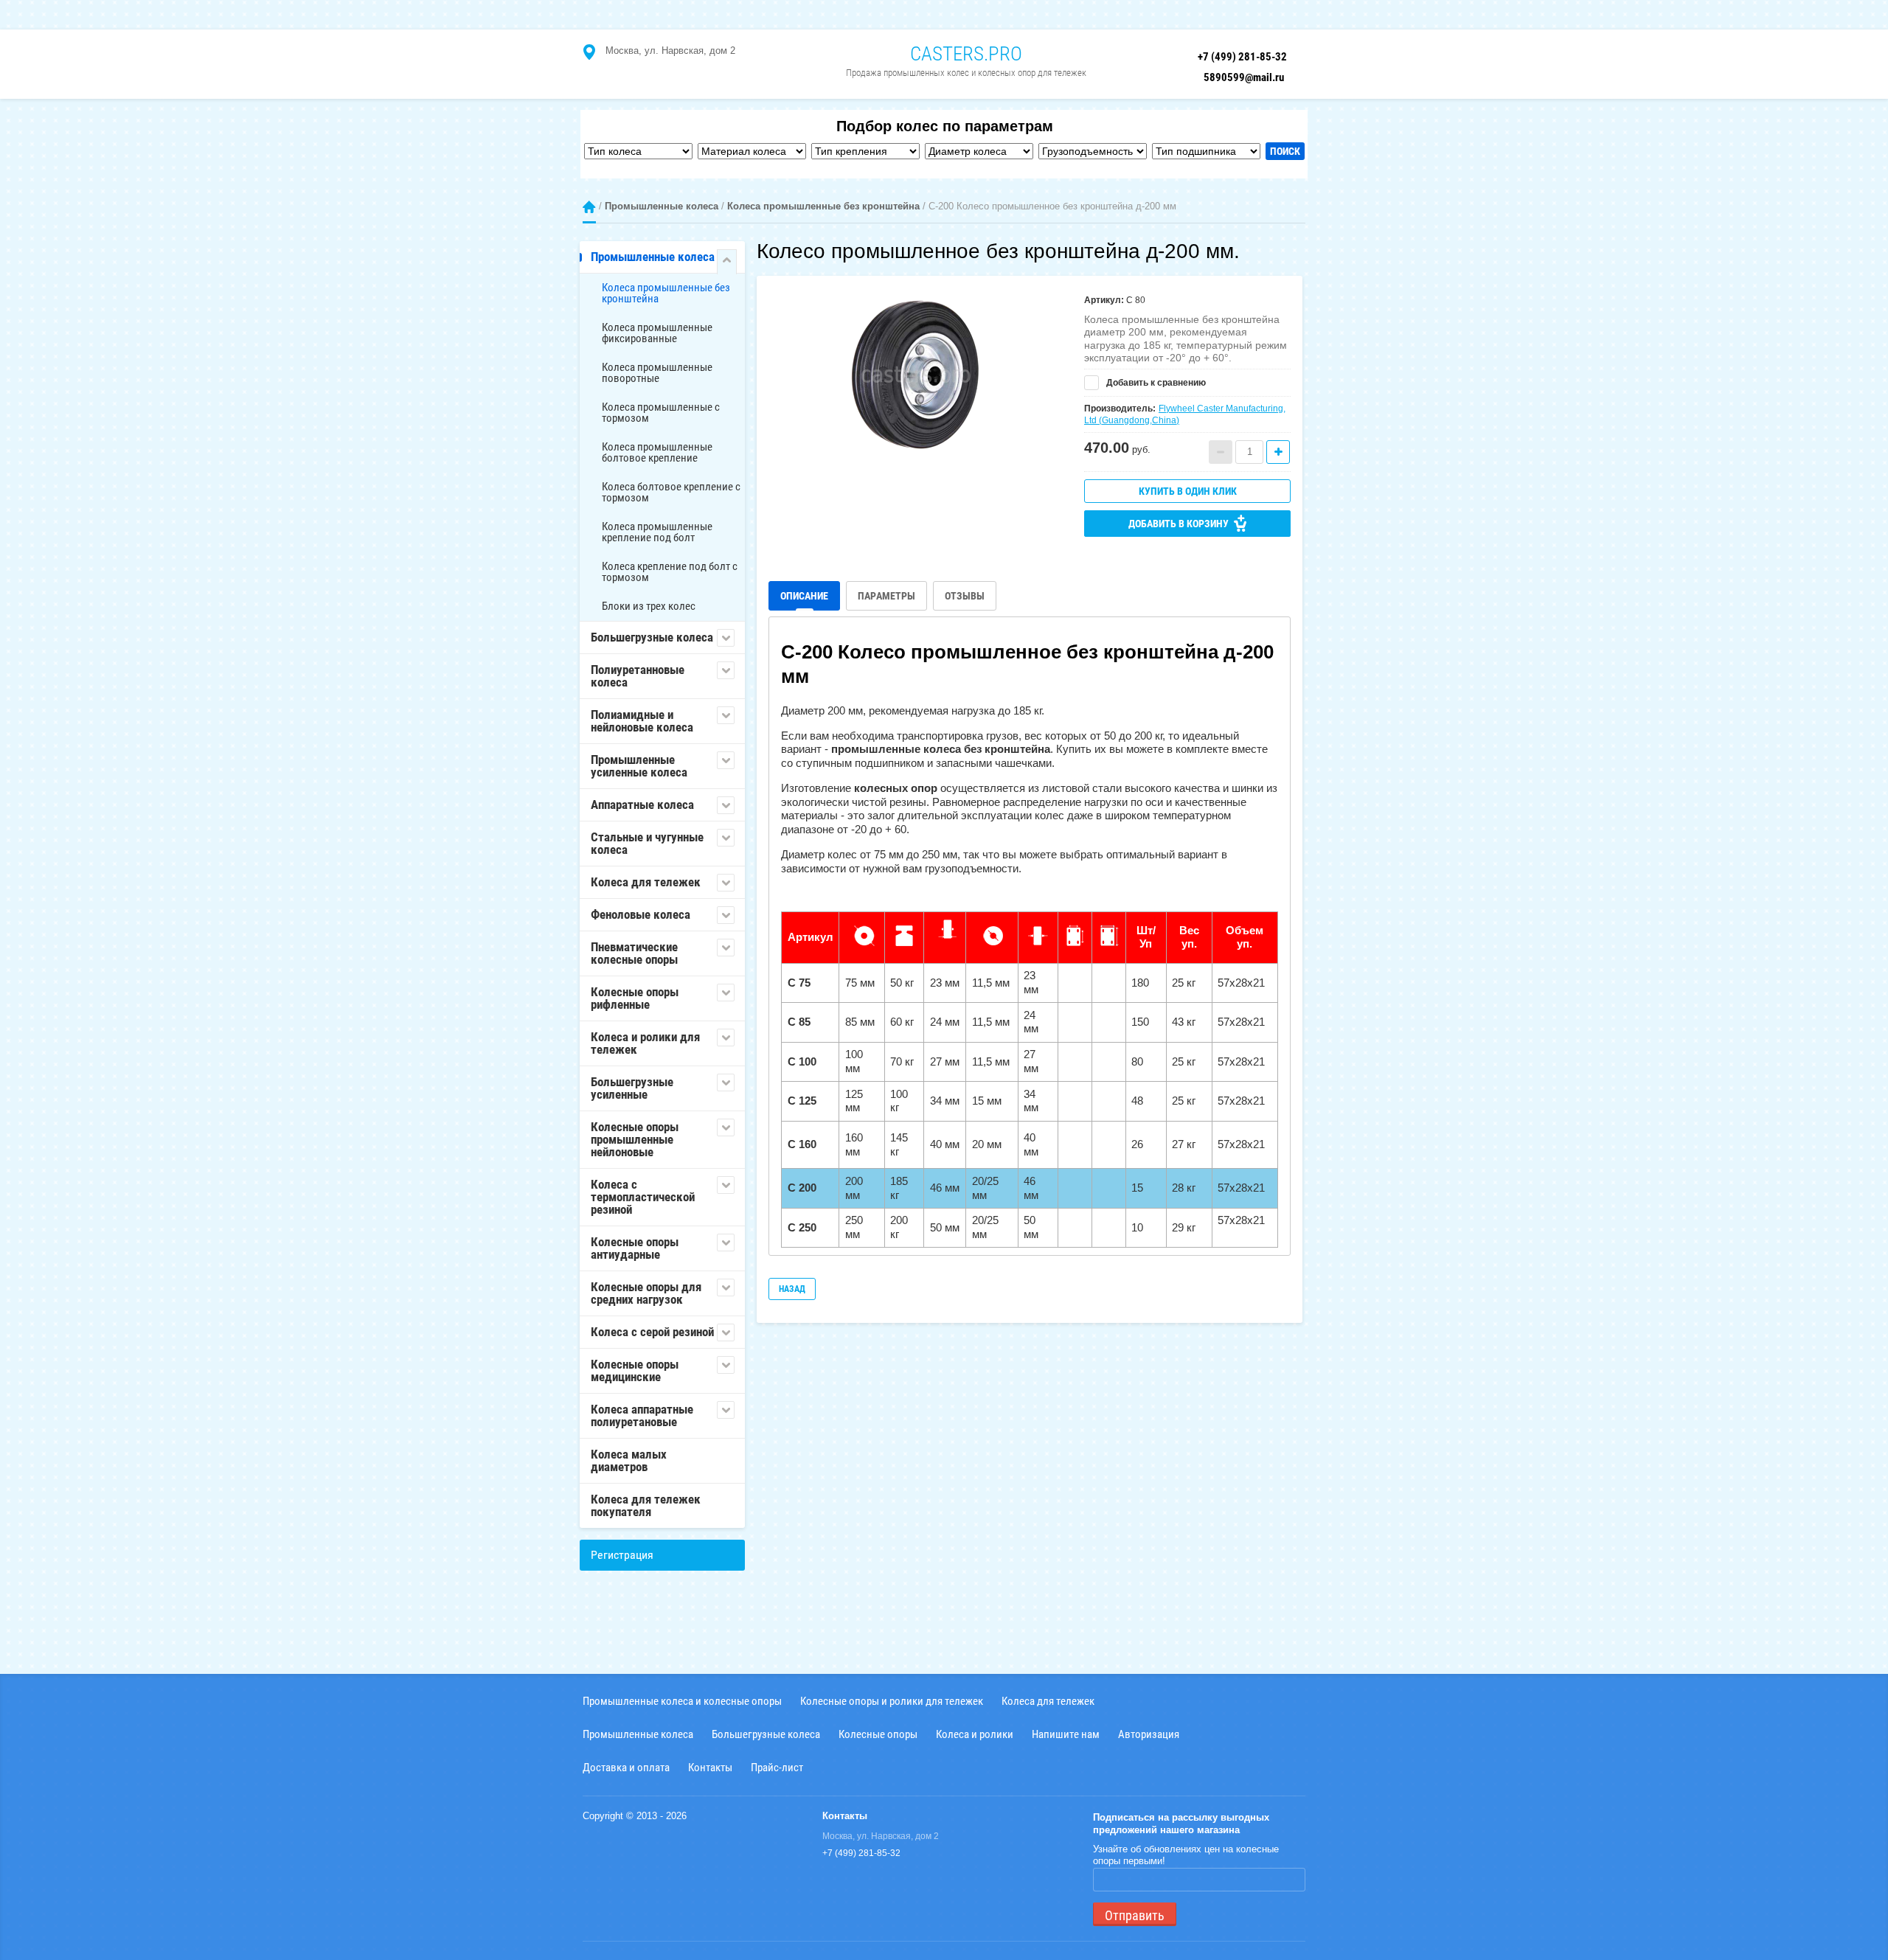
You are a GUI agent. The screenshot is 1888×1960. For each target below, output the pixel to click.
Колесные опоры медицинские (635, 1370)
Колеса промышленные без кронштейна (823, 206)
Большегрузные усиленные (632, 1088)
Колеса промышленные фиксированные (657, 333)
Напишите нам (1066, 1734)
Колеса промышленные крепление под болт (657, 532)
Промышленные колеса (662, 206)
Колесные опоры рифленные (635, 998)
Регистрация (622, 1555)
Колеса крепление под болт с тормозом (670, 572)
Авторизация (1149, 1734)
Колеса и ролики (975, 1734)
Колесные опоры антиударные (635, 1248)
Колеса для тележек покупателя (646, 1505)
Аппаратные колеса (642, 804)
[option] (915, 374)
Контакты (710, 1767)
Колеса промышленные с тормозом (661, 413)
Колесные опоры (878, 1734)
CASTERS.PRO (966, 54)
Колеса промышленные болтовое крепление (657, 452)
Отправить (1135, 1915)
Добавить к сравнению (1155, 383)
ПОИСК (1285, 151)
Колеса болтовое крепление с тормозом (671, 492)
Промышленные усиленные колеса (639, 766)
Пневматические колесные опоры (634, 953)
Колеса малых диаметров (629, 1460)
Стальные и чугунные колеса (647, 843)
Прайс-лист (777, 1767)
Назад (792, 1289)
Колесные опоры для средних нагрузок (646, 1293)
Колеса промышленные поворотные (657, 373)
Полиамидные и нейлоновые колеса (642, 721)
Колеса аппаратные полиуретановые (642, 1415)
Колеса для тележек (646, 882)
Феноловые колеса (641, 914)
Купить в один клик (1188, 491)
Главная (589, 207)
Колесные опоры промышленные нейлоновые (635, 1139)
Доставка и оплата (626, 1767)
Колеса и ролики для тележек (645, 1043)
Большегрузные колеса (652, 637)
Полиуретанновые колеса (638, 676)
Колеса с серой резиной (652, 1332)
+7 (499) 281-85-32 (1242, 57)
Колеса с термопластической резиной (643, 1197)
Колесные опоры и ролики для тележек (892, 1701)
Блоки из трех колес (649, 606)
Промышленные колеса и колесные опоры (682, 1701)
